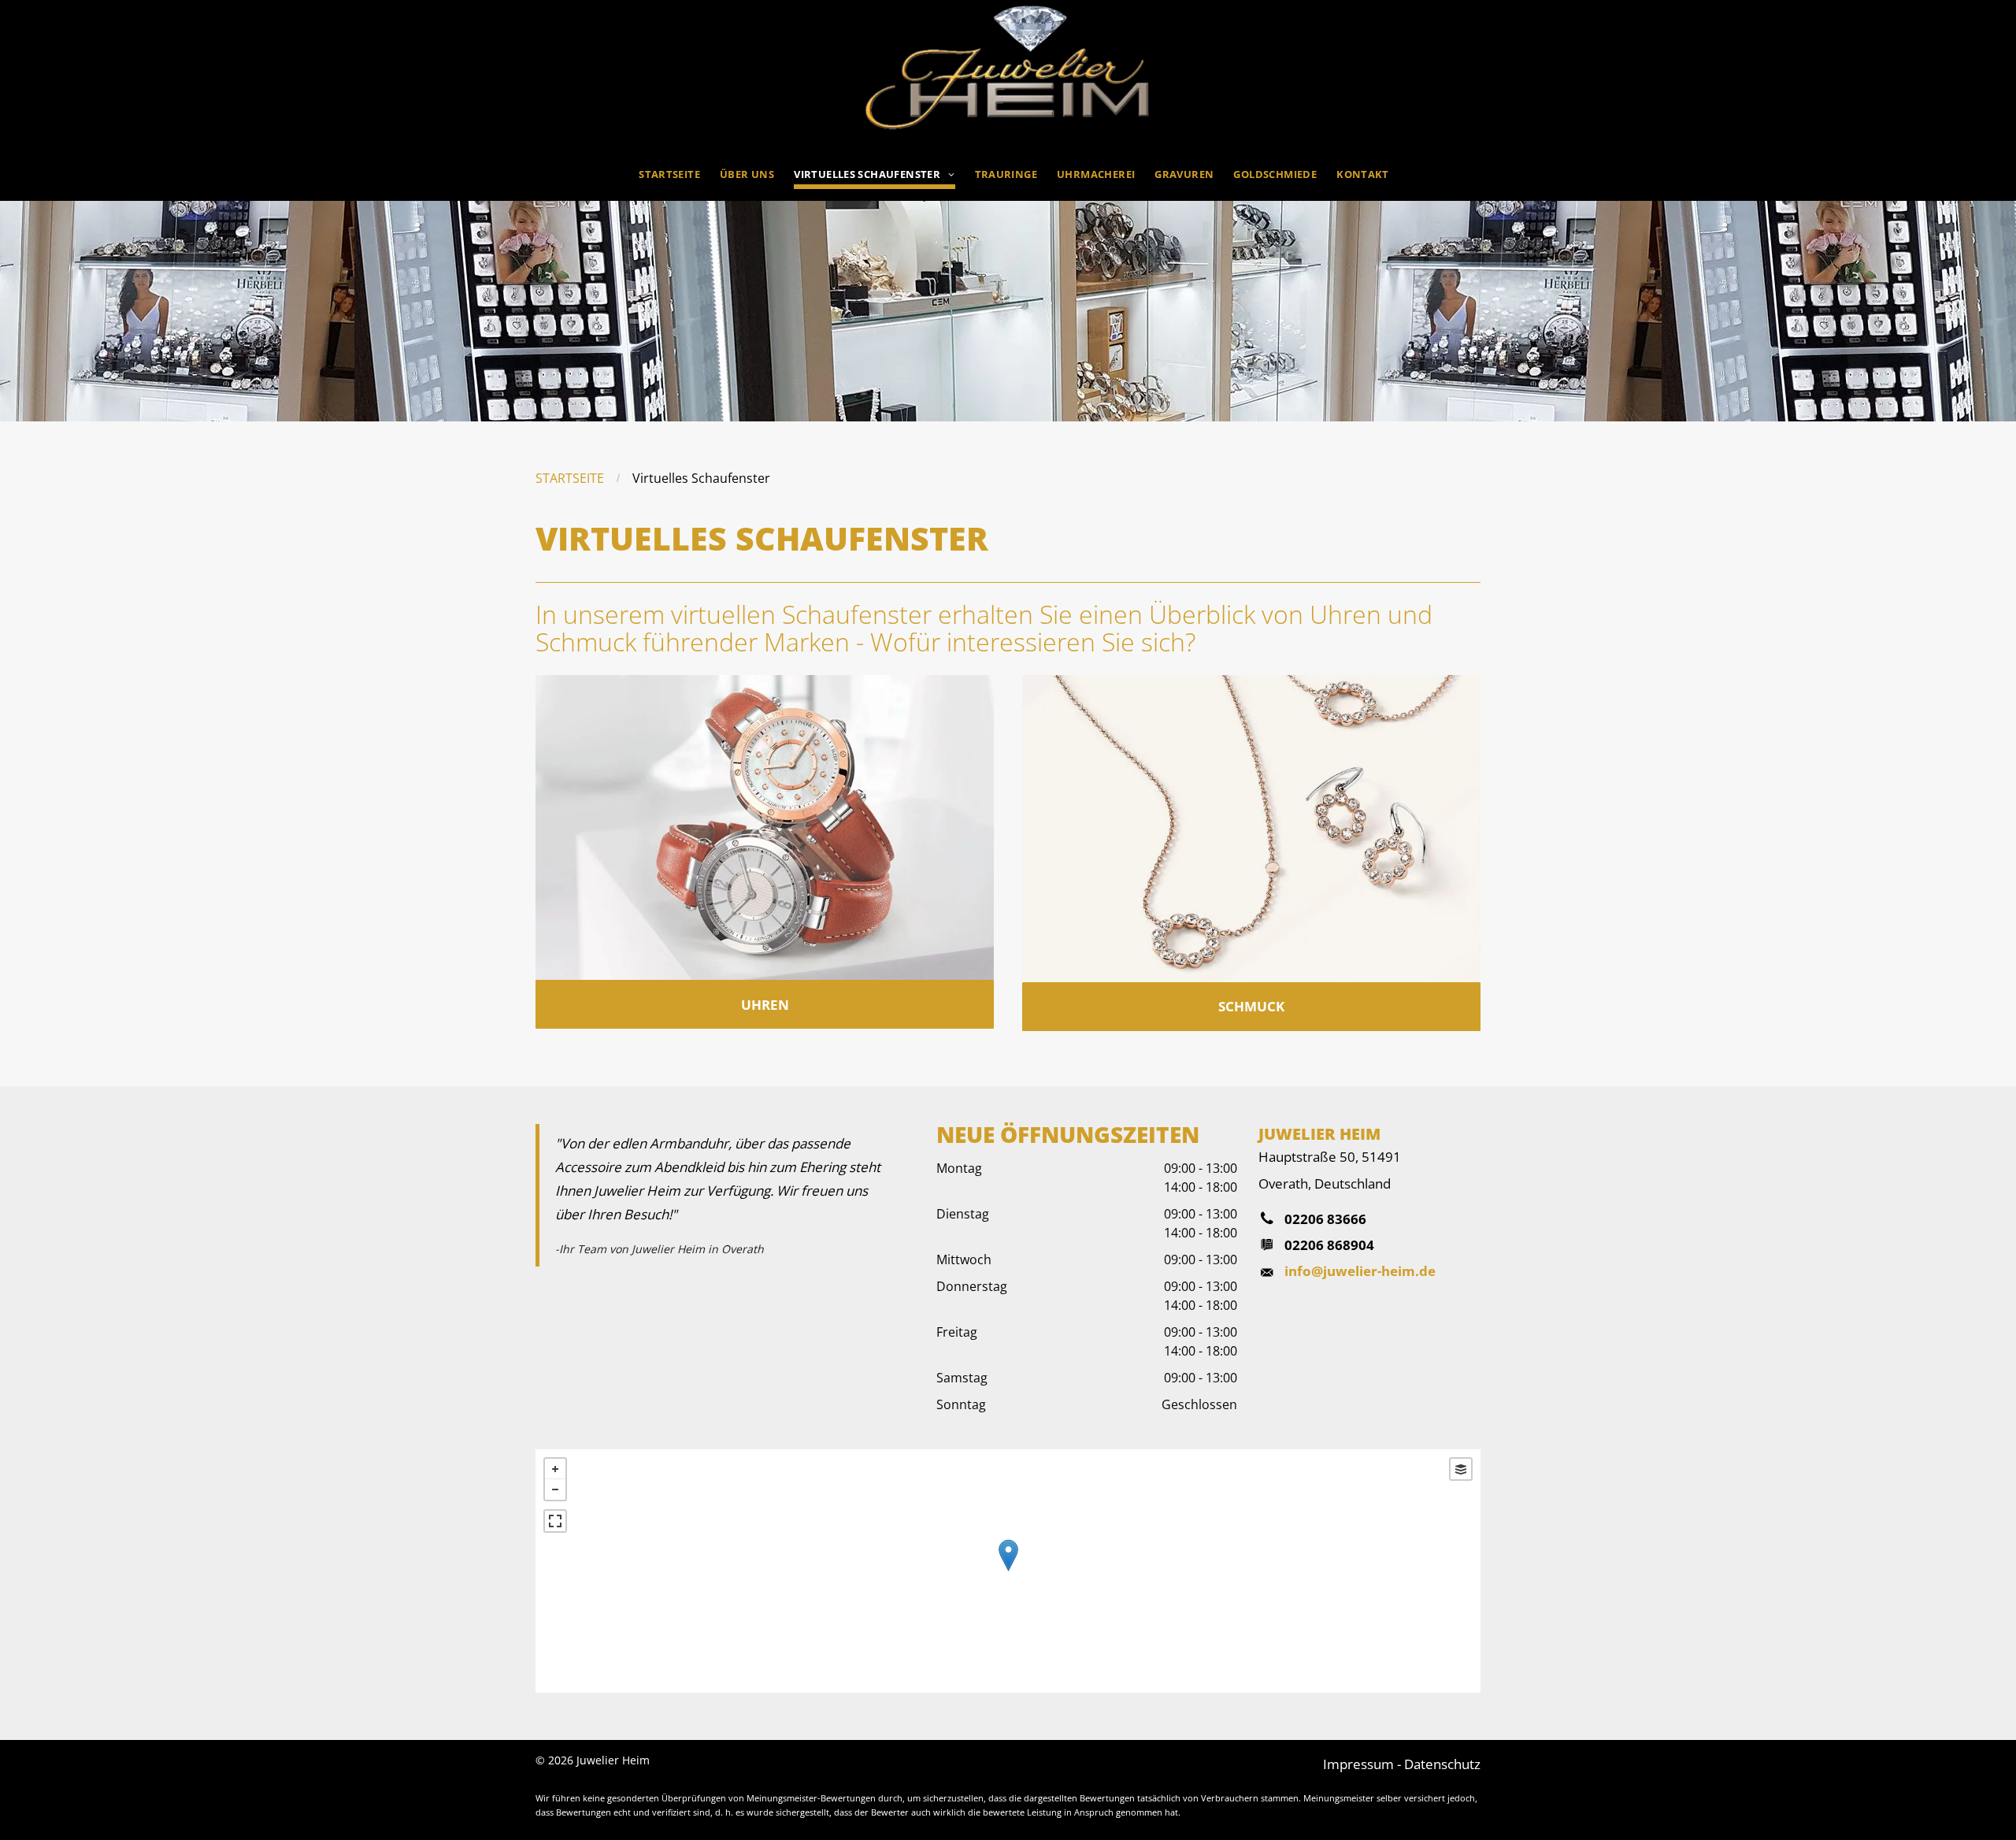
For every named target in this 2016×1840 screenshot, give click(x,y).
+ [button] (555, 1469)
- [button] (555, 1489)
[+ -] (1008, 1571)
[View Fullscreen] (555, 1521)
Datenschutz (1442, 1764)
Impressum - (1362, 1764)
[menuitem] (663, 171)
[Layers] (1461, 1469)
